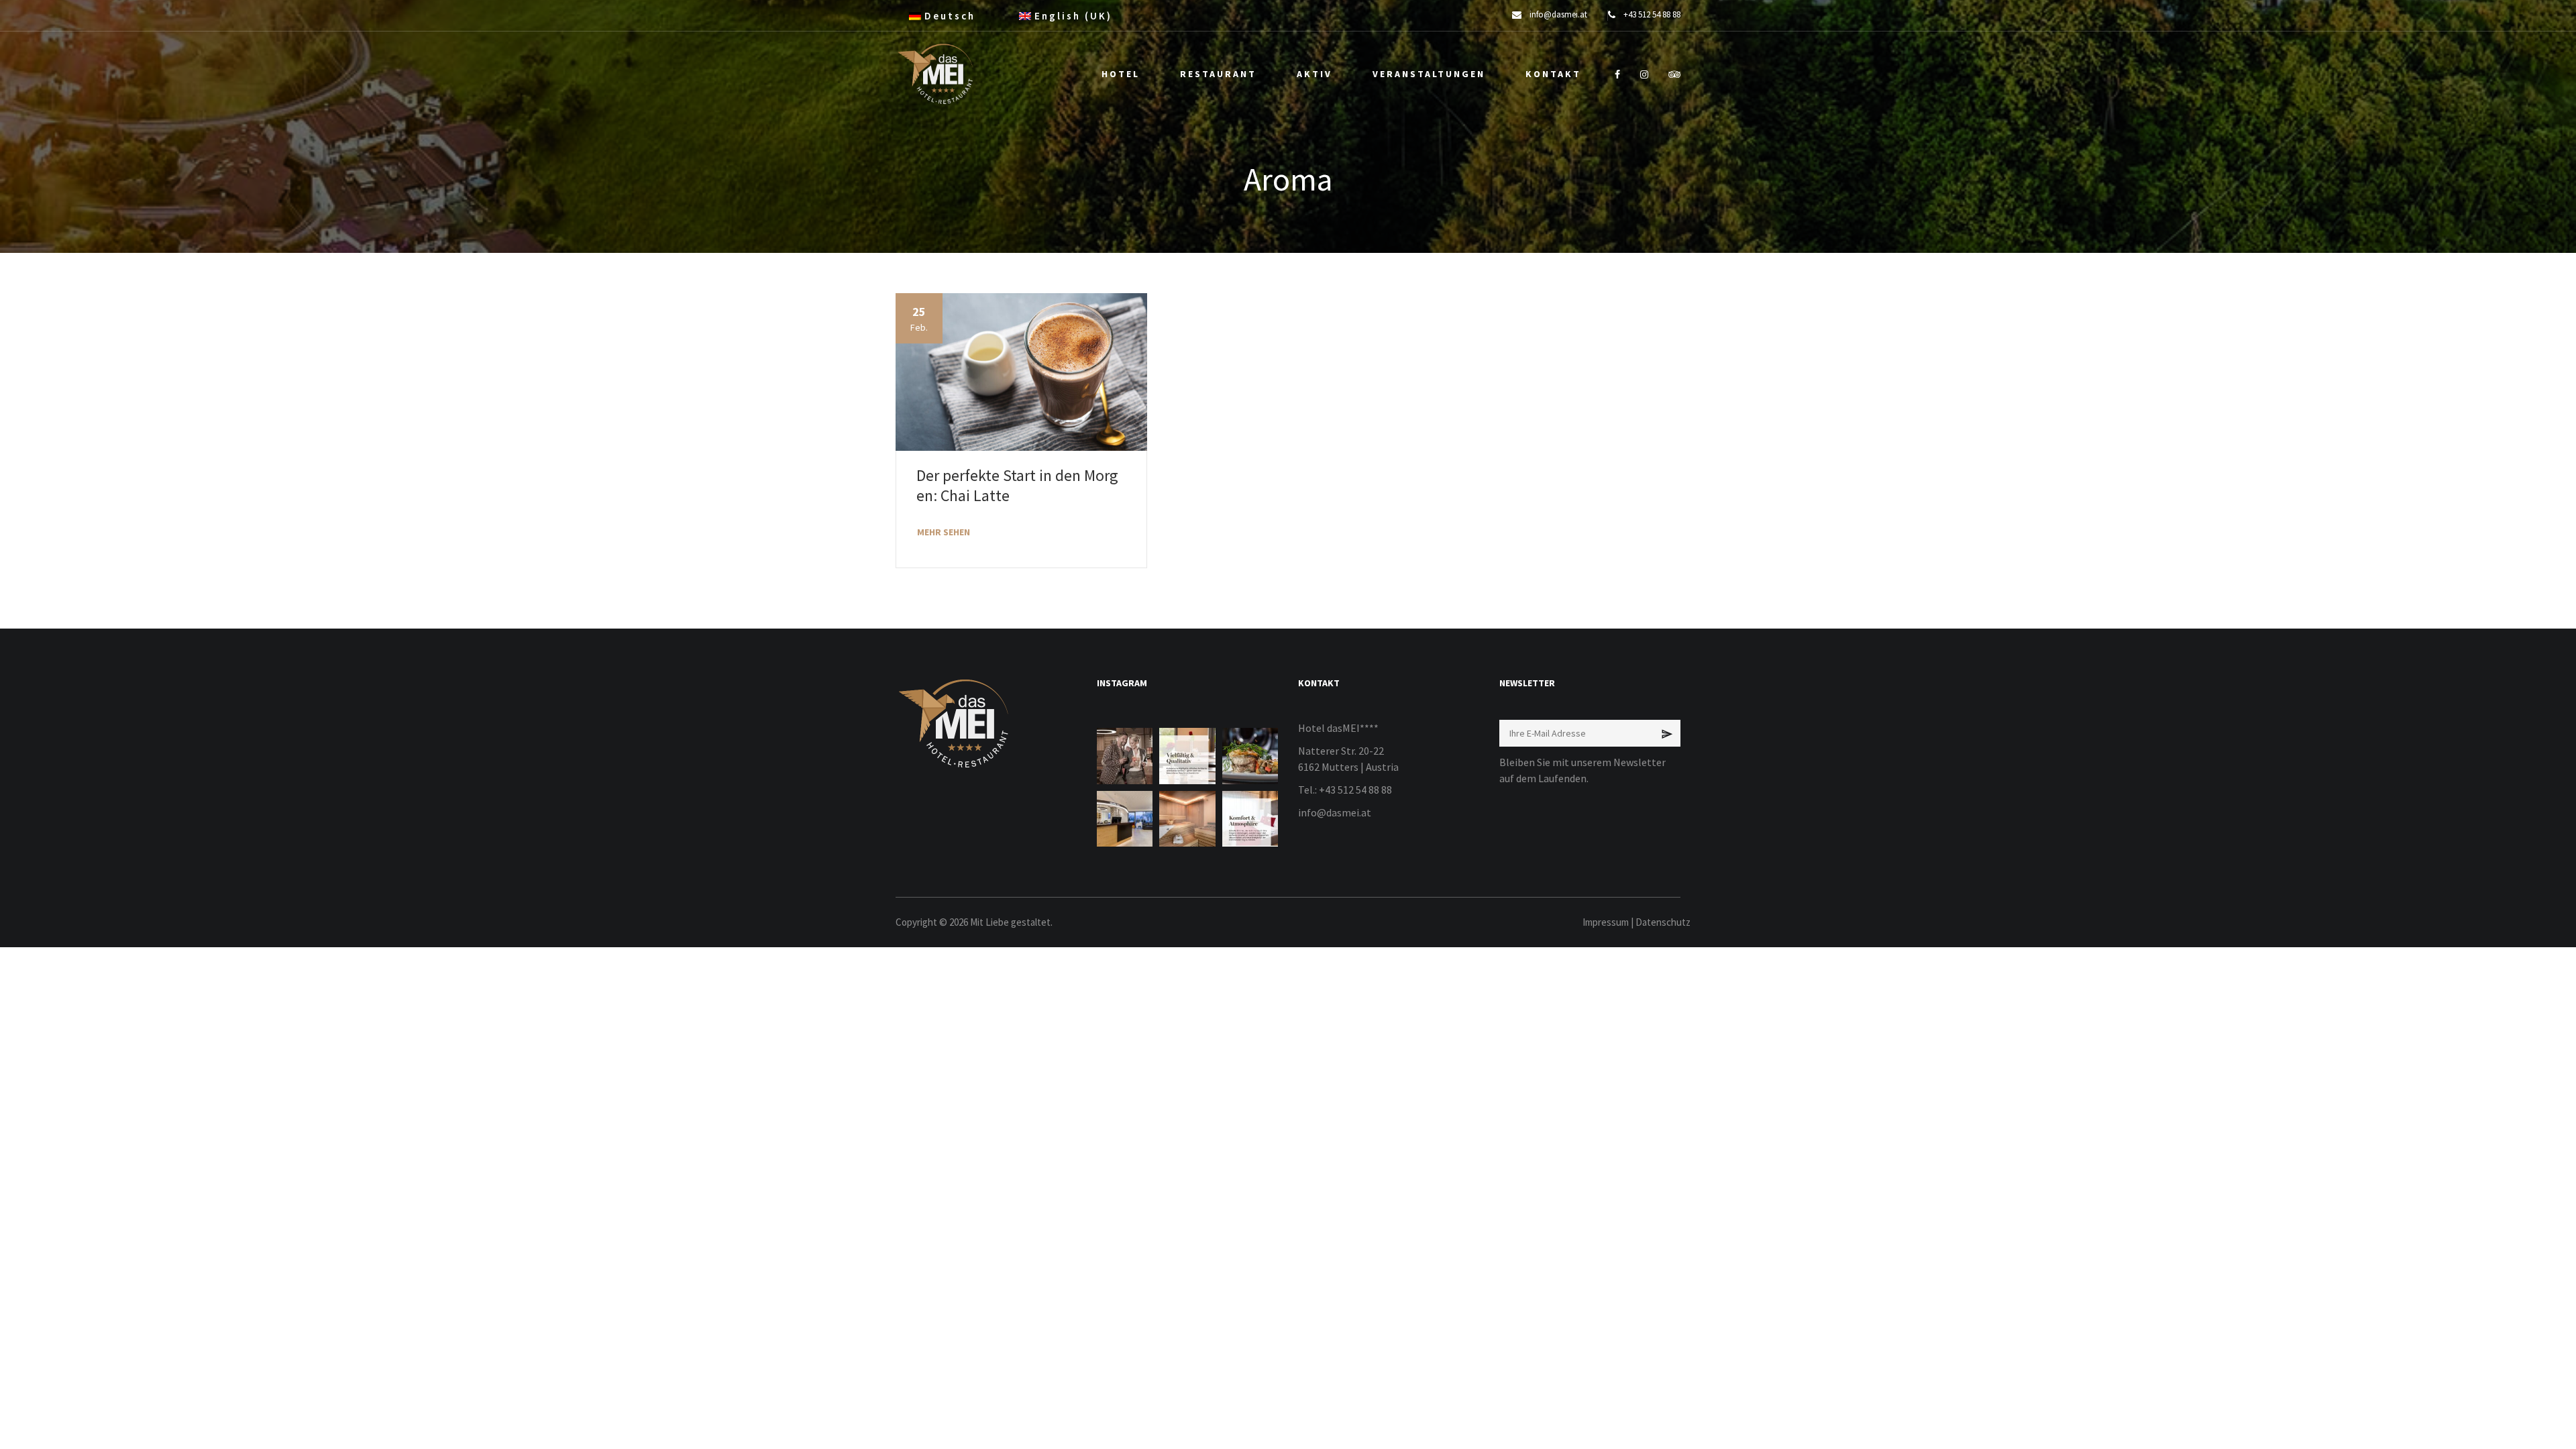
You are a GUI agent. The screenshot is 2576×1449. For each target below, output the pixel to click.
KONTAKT (1553, 74)
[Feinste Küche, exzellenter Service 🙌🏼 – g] (1250, 756)
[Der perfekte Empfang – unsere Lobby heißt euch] (1125, 819)
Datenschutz (1663, 922)
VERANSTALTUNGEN (1429, 74)
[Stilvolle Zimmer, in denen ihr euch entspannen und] (1250, 819)
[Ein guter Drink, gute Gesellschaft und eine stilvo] (1125, 756)
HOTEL (1121, 74)
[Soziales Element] (1617, 74)
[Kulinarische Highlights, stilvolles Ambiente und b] (1187, 756)
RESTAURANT (1218, 74)
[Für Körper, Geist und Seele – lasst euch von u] (1187, 819)
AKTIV (1314, 74)
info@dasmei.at (1335, 812)
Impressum (1606, 922)
